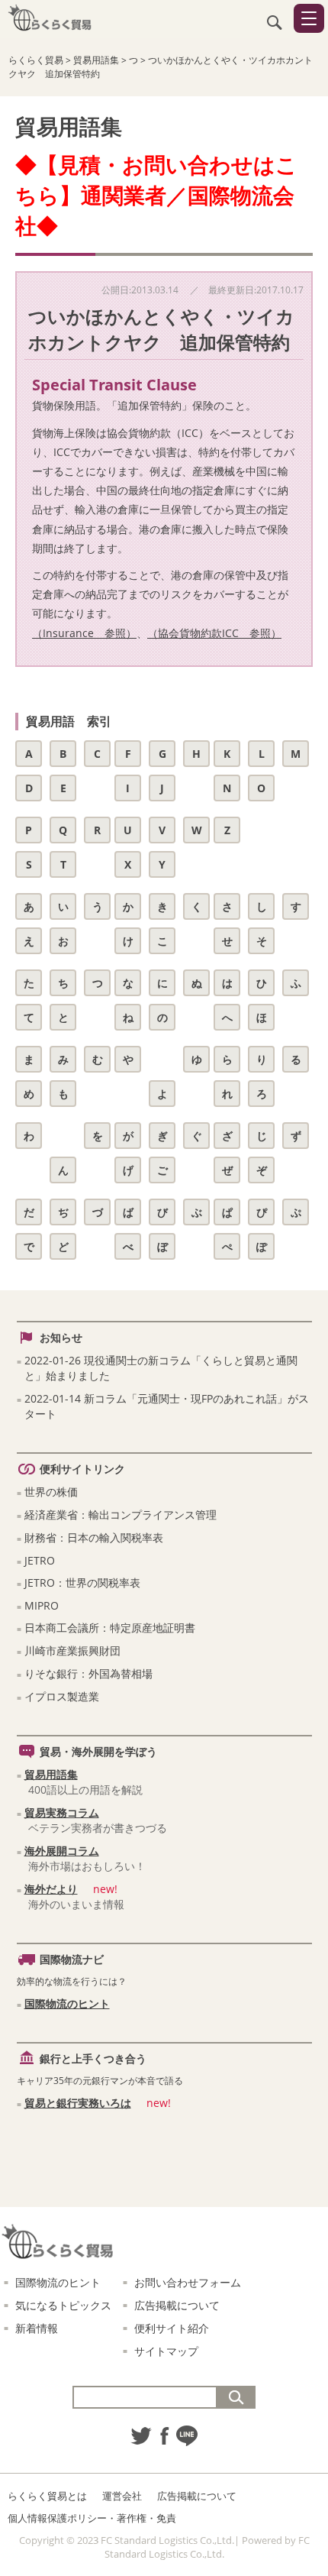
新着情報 (37, 2328)
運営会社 (122, 2496)
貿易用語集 (51, 1774)
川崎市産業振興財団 (72, 1650)
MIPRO (42, 1605)
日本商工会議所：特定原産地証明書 (110, 1628)
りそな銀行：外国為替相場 (88, 1673)
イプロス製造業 (62, 1696)
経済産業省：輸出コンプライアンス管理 (121, 1515)
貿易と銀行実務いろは (78, 2103)
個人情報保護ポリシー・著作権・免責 (92, 2518)
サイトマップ (166, 2351)
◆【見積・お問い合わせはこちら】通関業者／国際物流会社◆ (156, 195)
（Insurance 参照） (84, 633)
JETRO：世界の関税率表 (82, 1582)
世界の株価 (51, 1492)
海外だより (51, 1889)
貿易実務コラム (62, 1812)
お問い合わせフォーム (188, 2282)
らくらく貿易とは (47, 2496)
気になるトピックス (63, 2305)
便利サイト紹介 (172, 2328)
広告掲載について (177, 2305)
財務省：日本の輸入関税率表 (94, 1537)
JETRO (40, 1560)
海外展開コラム (62, 1851)
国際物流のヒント (67, 2003)
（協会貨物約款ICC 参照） (214, 633)
